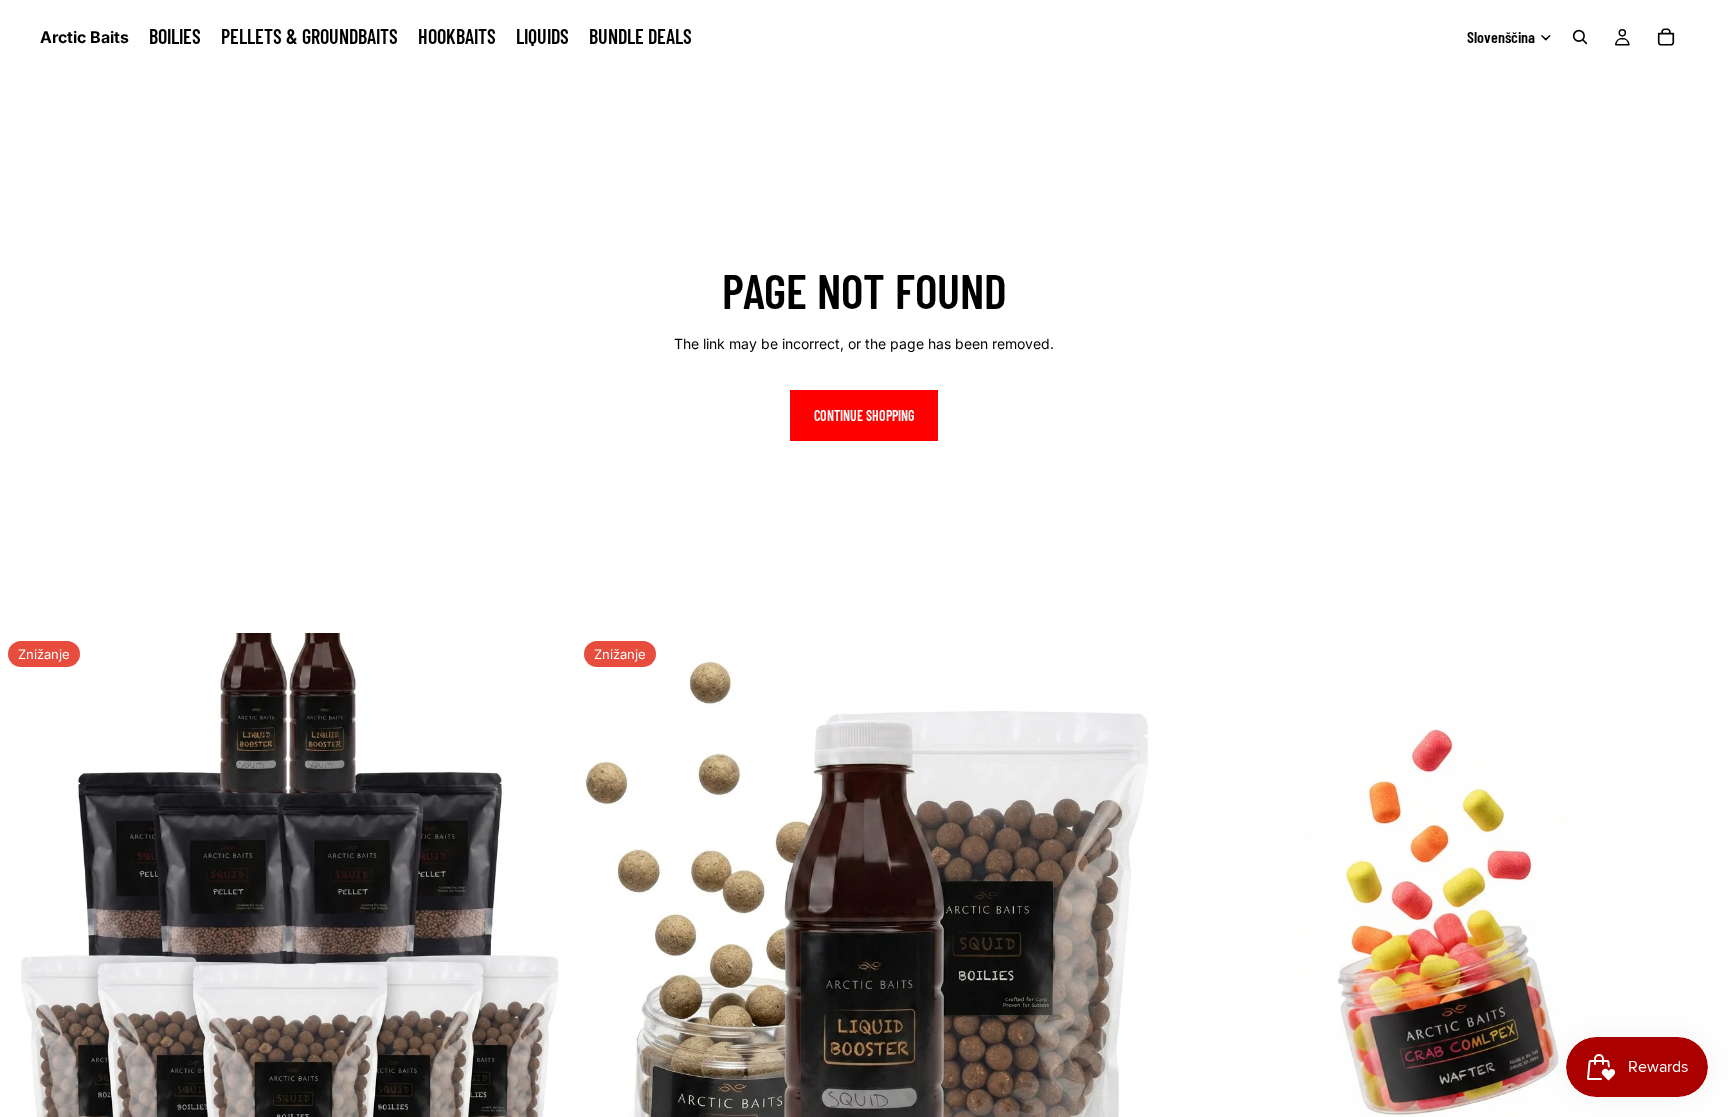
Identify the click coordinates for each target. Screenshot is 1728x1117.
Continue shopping (864, 415)
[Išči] (1580, 37)
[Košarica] (1666, 37)
